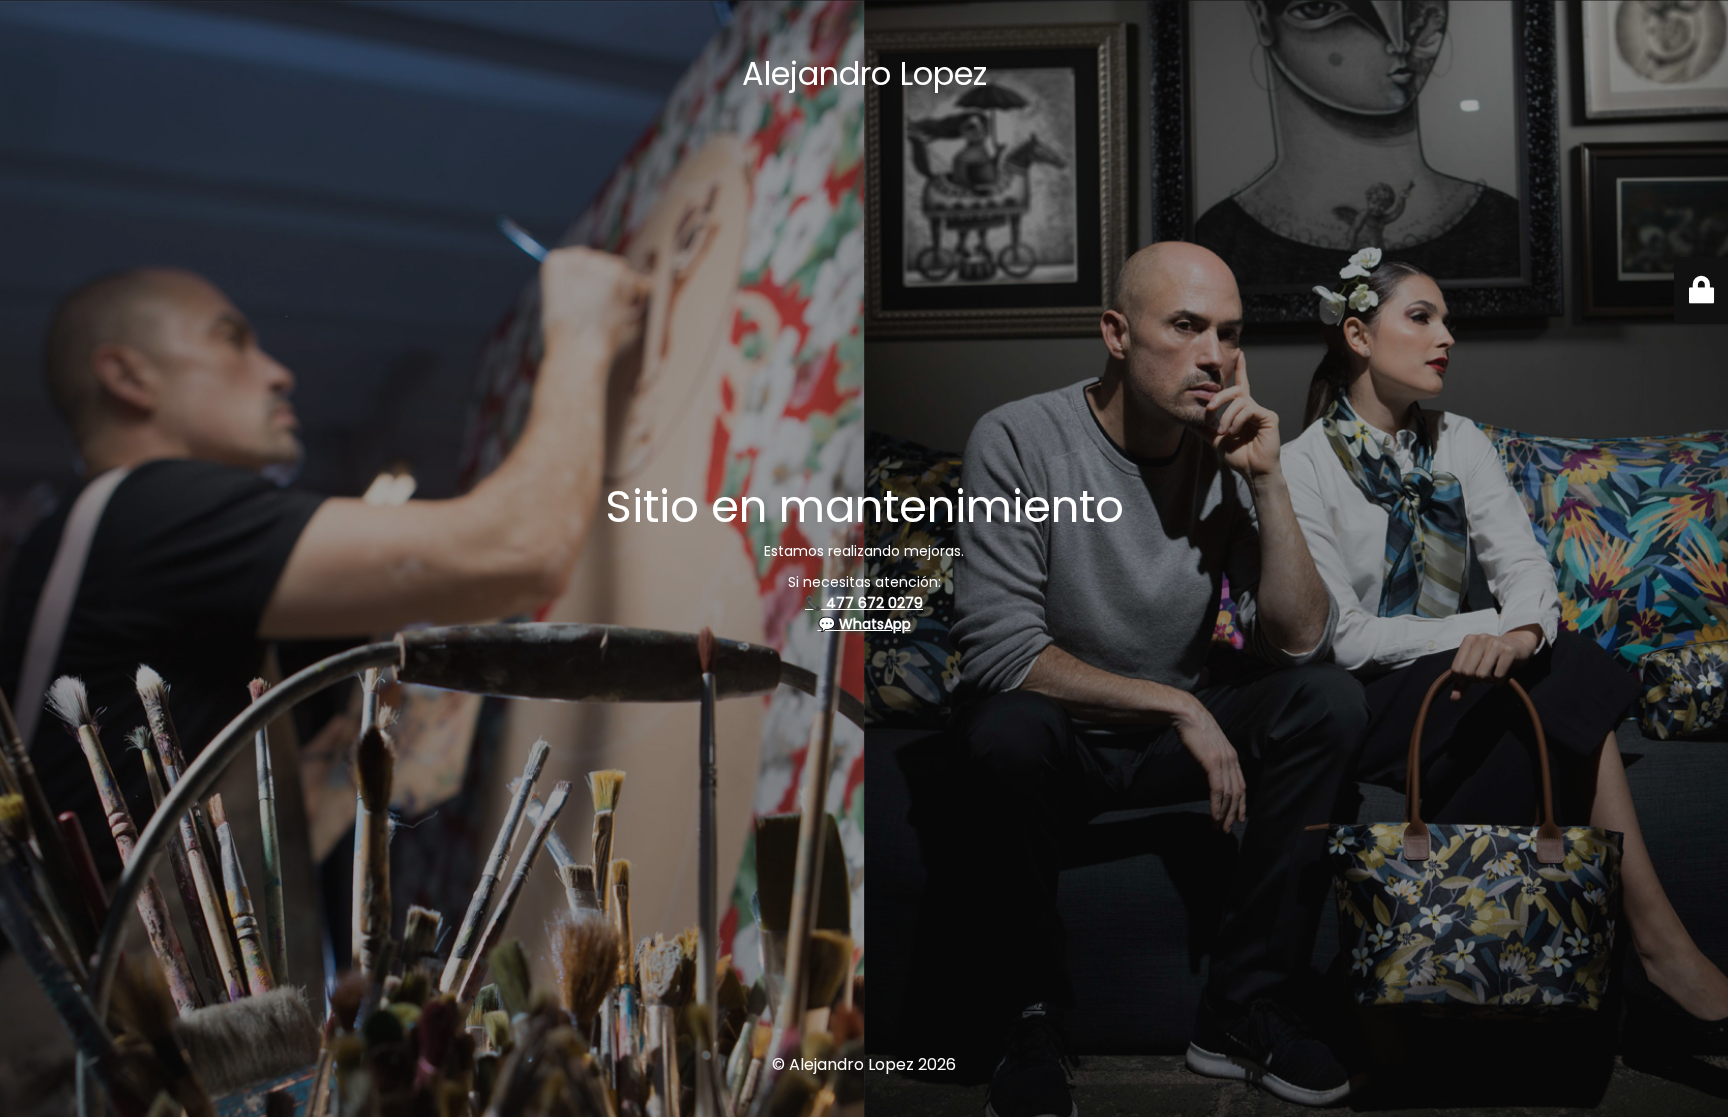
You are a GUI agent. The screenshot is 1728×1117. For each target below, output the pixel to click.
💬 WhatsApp (864, 624)
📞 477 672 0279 (864, 603)
